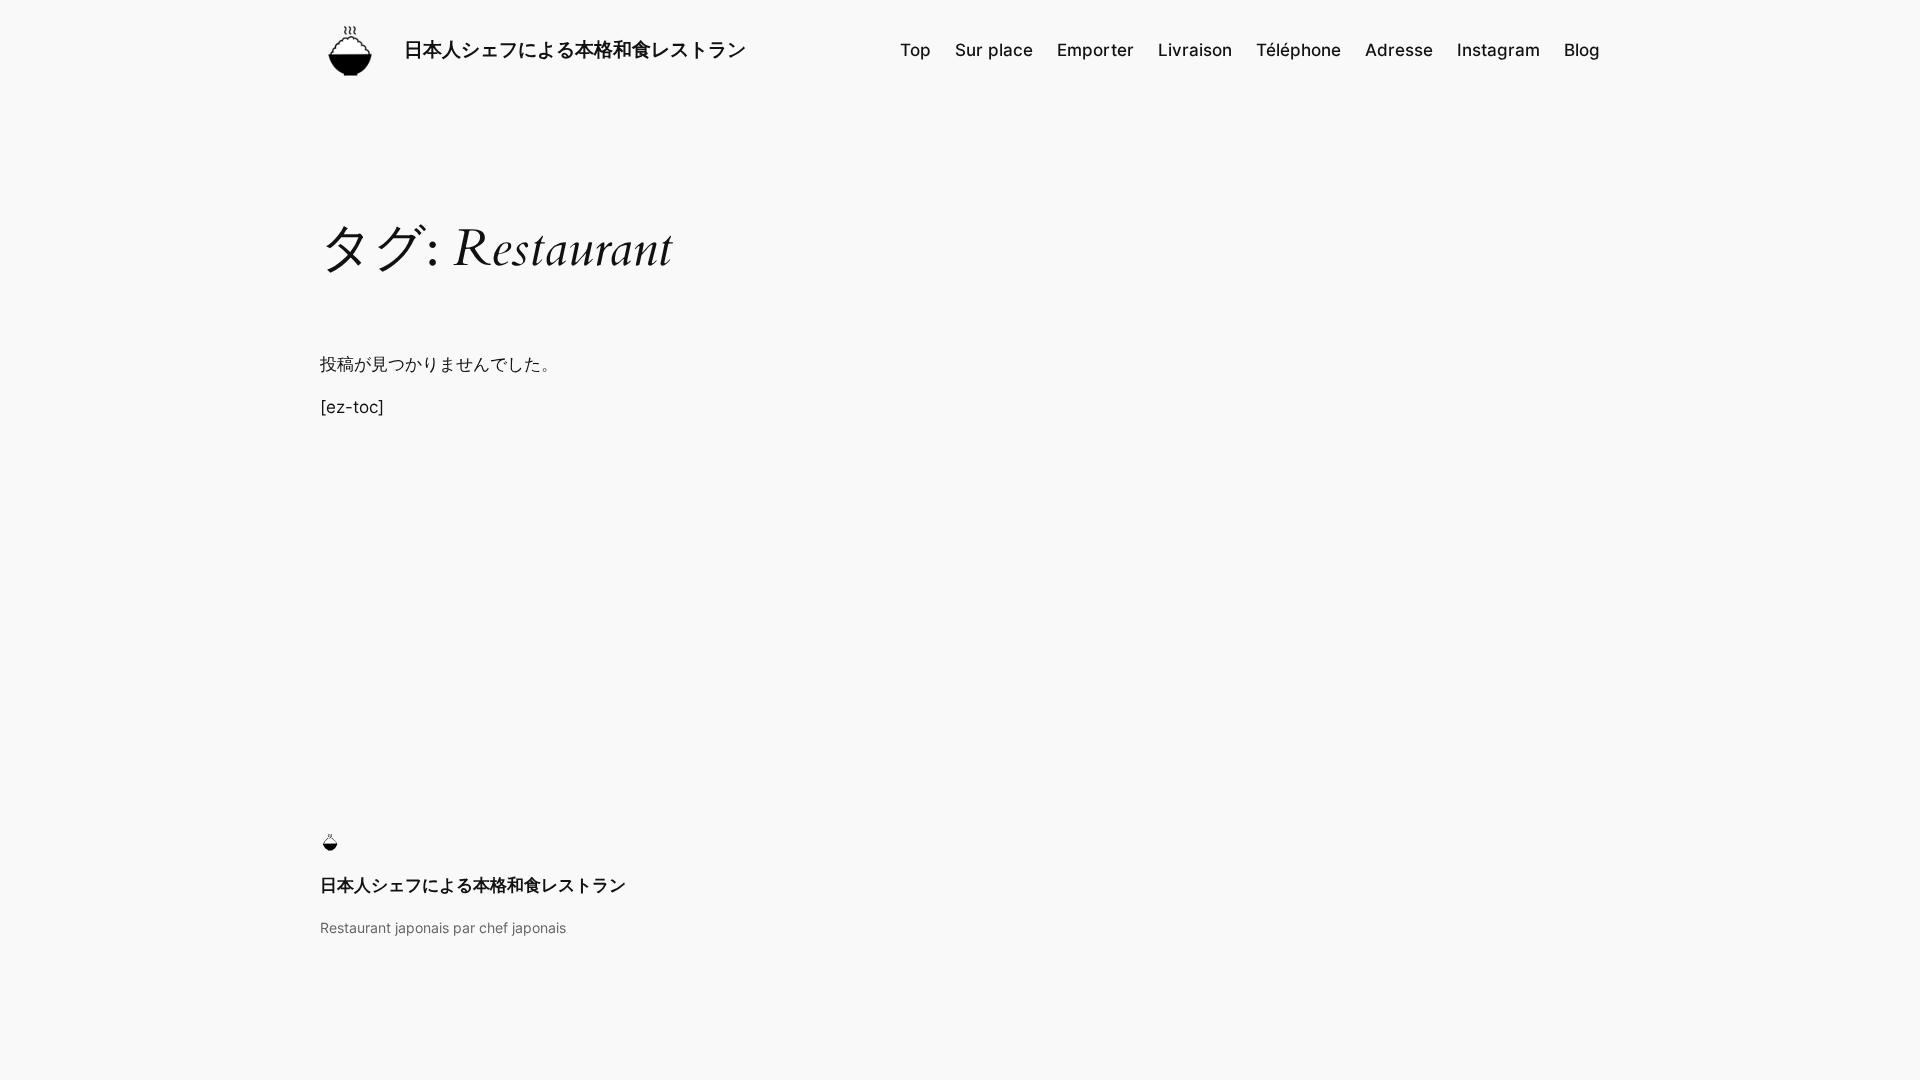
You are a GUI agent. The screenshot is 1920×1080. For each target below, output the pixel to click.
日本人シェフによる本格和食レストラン (575, 49)
